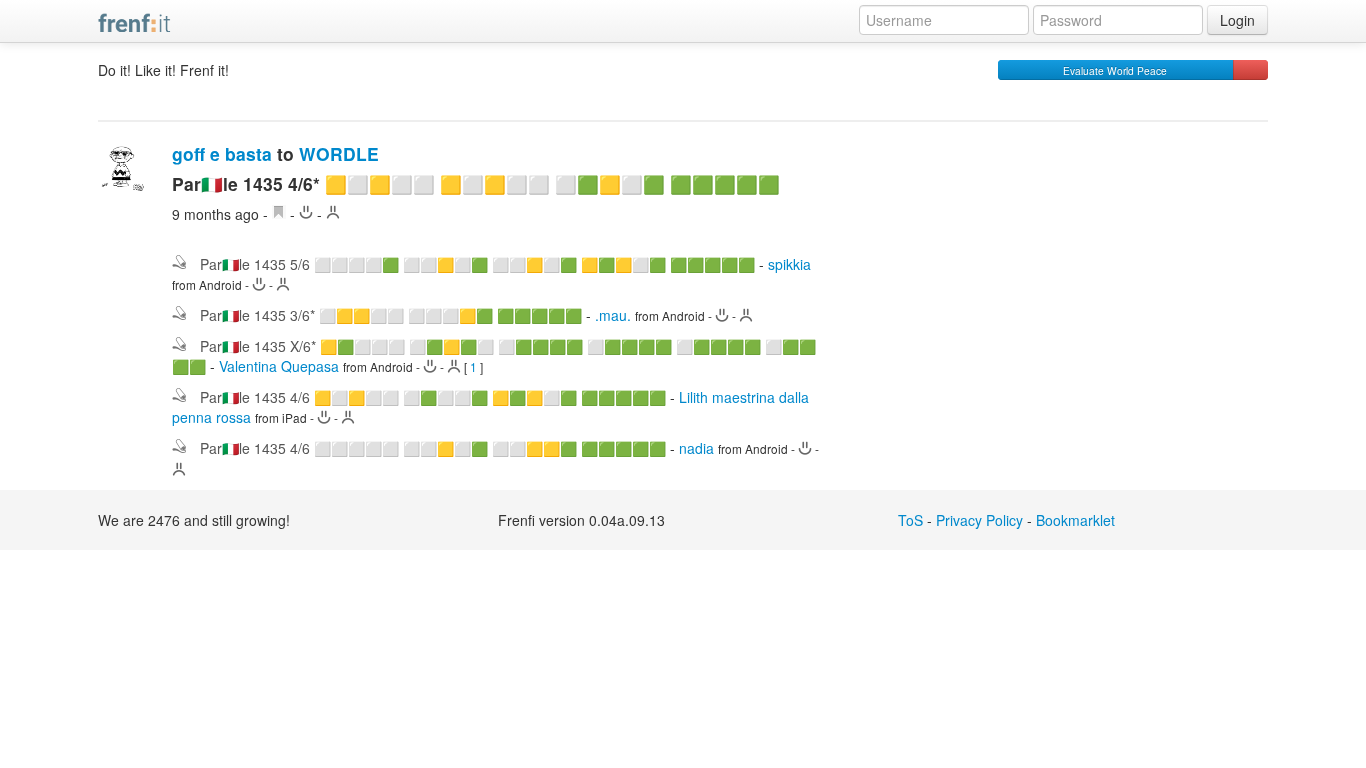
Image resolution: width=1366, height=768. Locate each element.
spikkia (789, 264)
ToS (910, 520)
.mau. (613, 315)
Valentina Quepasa (279, 366)
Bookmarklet (1075, 520)
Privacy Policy (979, 520)
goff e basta (222, 153)
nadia (696, 448)
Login (1237, 20)
